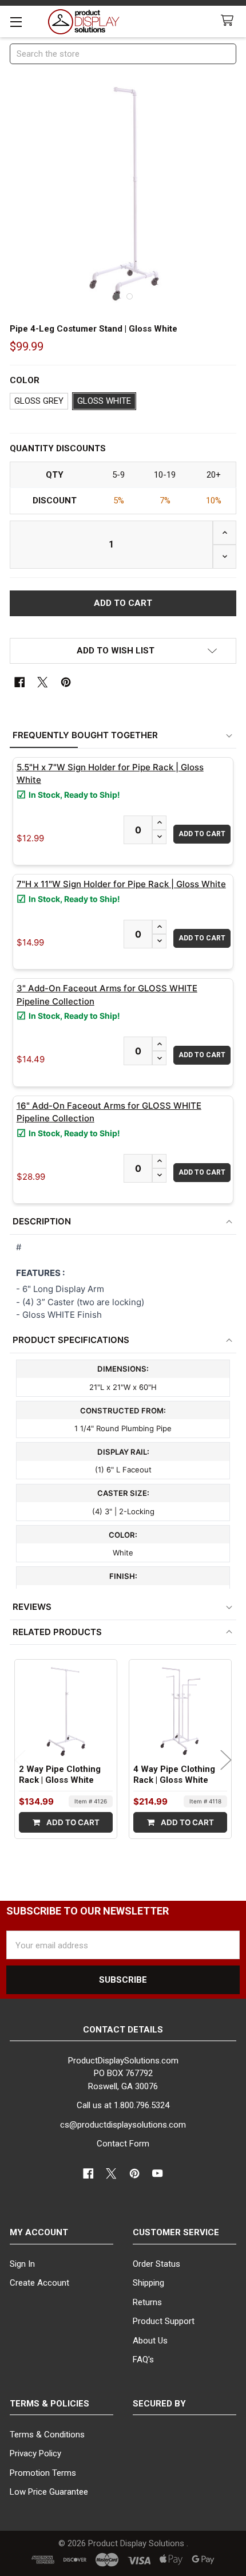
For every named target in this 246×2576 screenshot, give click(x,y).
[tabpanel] (123, 193)
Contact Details (123, 2030)
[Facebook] (20, 682)
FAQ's (143, 2360)
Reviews (32, 1607)
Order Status (156, 2264)
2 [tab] (130, 296)
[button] (123, 651)
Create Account (39, 2283)
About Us (150, 2341)
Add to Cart (72, 1822)
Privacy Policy (35, 2453)
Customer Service (176, 2232)
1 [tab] (117, 296)
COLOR (25, 380)
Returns (147, 2302)
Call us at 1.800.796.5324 (123, 2105)
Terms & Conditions (47, 2435)
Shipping (148, 2283)
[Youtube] (158, 2174)
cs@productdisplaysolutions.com (123, 2125)
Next (226, 1760)
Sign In (22, 2264)
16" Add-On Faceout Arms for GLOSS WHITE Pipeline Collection (109, 1112)
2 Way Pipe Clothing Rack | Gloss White (60, 1775)
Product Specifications (71, 1340)
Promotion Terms (43, 2473)
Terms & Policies (49, 2404)
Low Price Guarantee (49, 2492)
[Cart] (229, 21)
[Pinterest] (66, 682)
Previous (20, 1760)
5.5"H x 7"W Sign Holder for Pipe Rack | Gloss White (110, 774)
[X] (43, 682)
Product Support (164, 2321)
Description (42, 1221)
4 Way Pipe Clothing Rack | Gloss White (174, 1775)
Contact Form (123, 2144)
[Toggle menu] (16, 21)
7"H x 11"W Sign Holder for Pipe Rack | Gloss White (121, 884)
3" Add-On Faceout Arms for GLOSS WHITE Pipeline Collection (107, 995)
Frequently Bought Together (85, 735)
